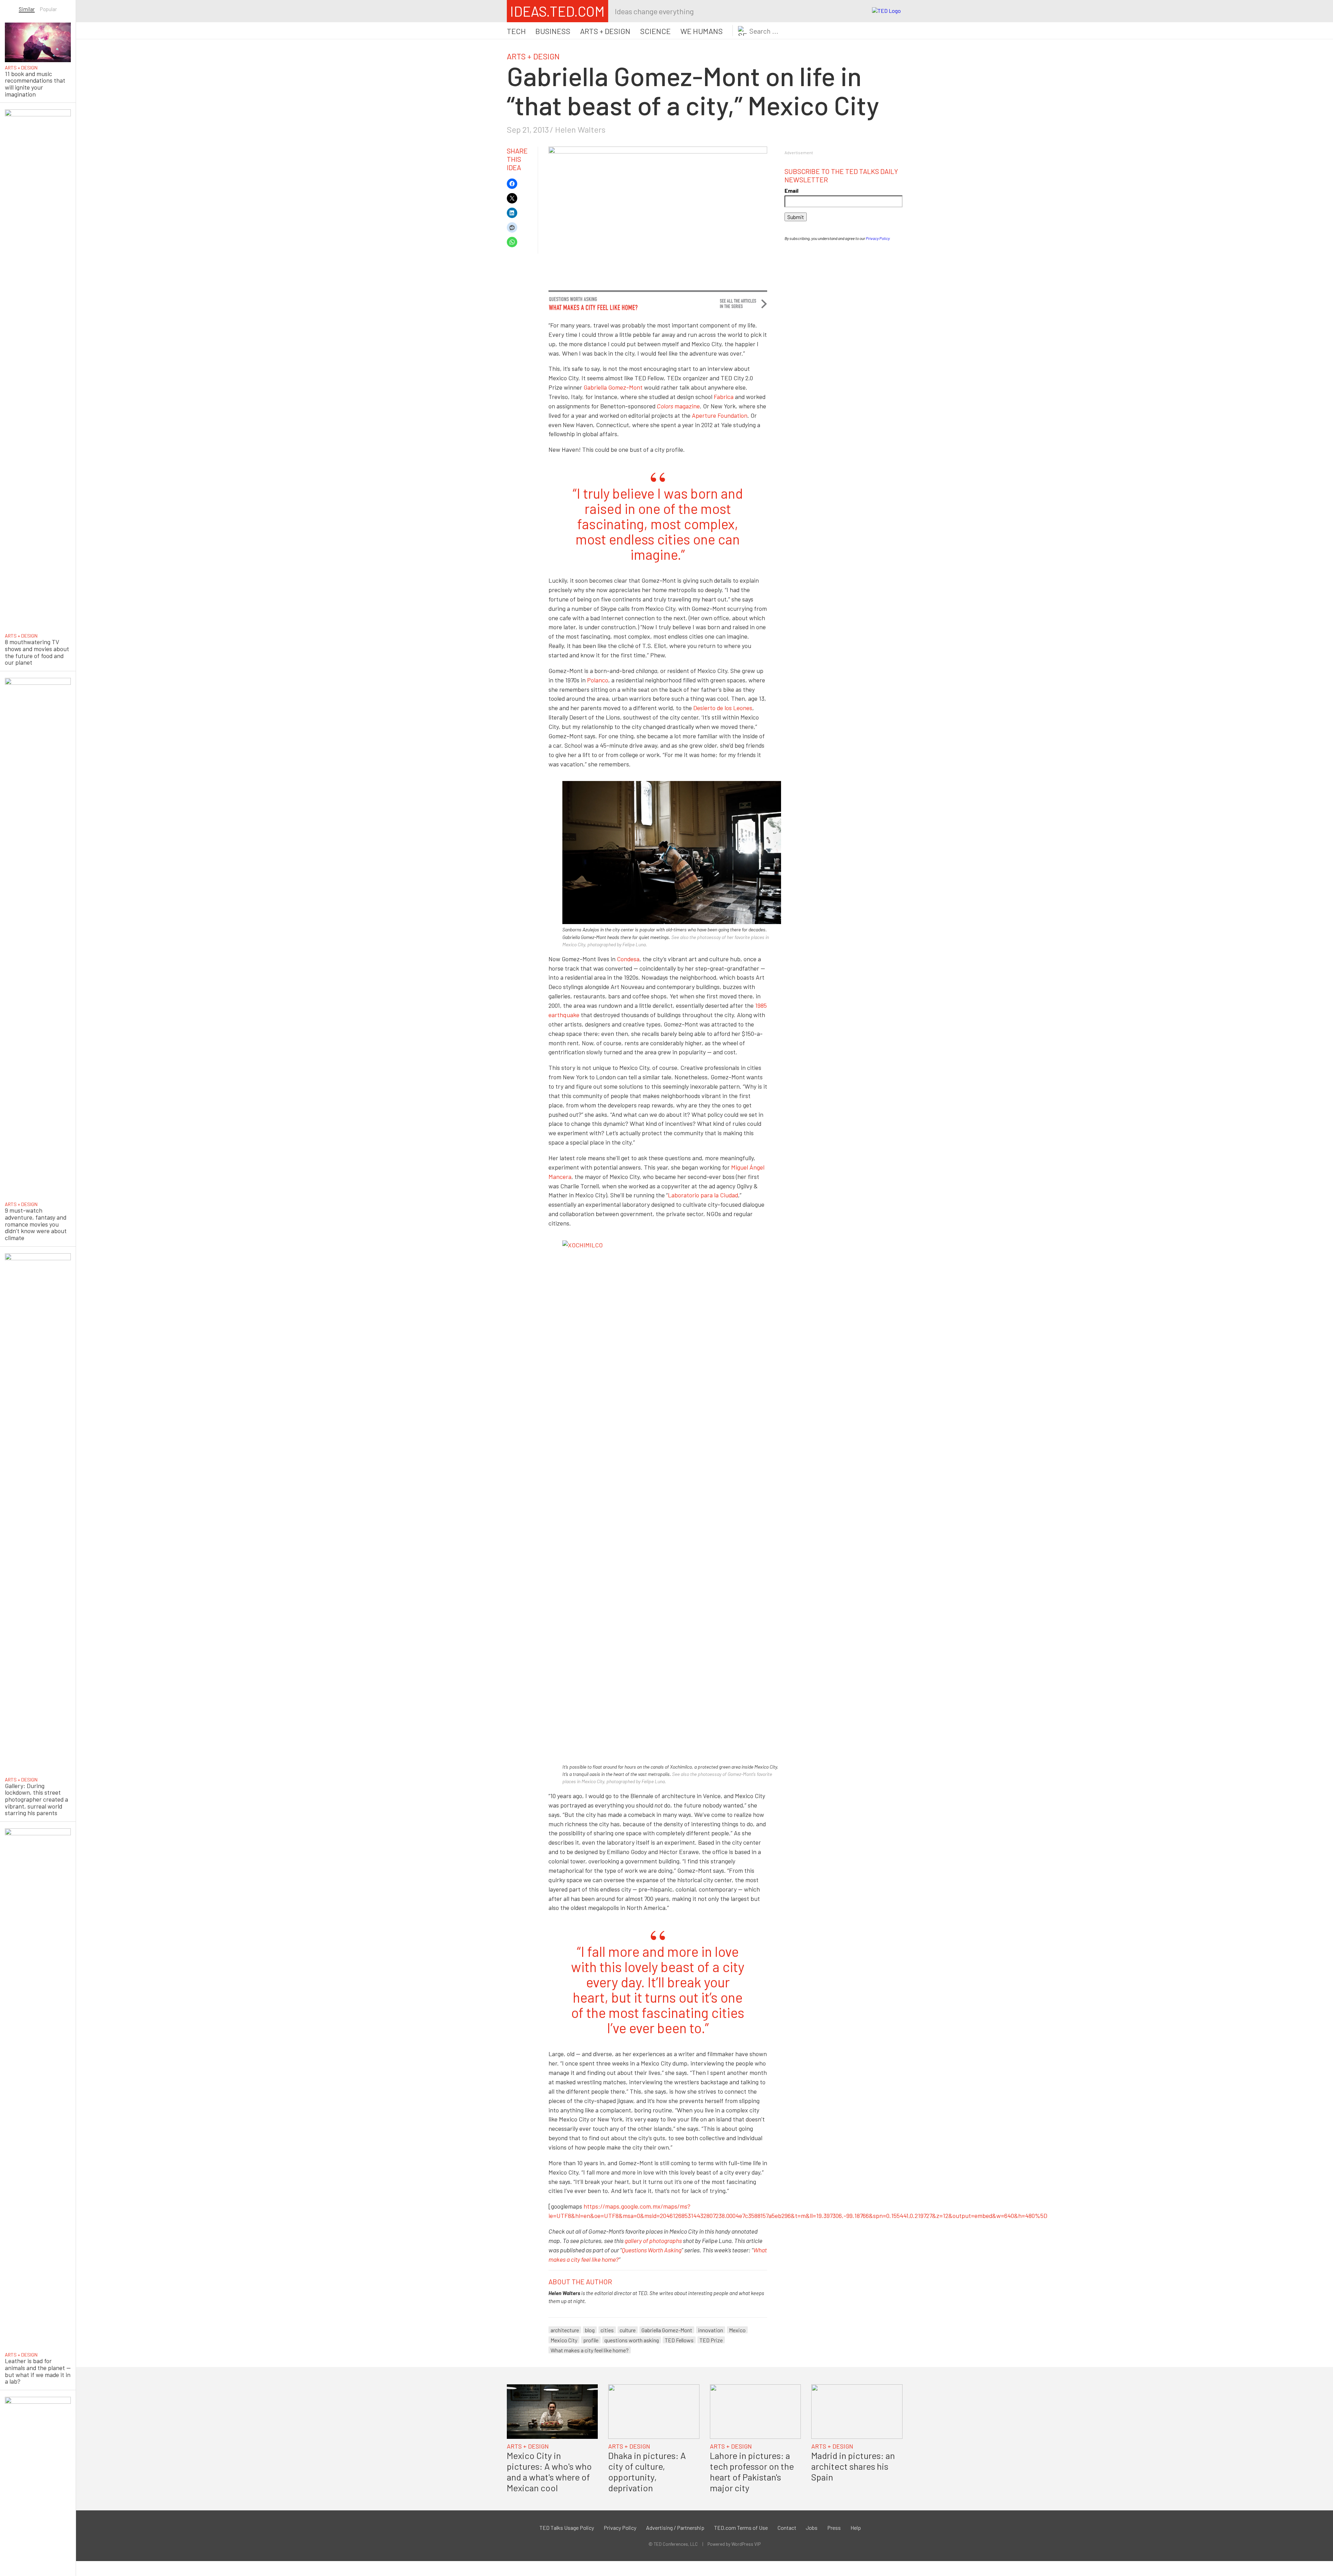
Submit (796, 217)
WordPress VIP (746, 2544)
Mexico (737, 2330)
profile (591, 2340)
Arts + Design (605, 31)
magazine (678, 406)
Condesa (628, 959)
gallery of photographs (653, 2241)
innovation (711, 2330)
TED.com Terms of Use (741, 2528)
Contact (787, 2528)
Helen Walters (580, 129)
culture (628, 2330)
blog (590, 2330)
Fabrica (724, 397)
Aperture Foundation (720, 415)
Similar (27, 9)
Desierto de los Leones (723, 708)
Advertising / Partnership (675, 2528)
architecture (565, 2330)
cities (607, 2330)
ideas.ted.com (557, 11)
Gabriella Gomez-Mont (613, 387)
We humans (702, 31)
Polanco (598, 680)
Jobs (812, 2528)
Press (834, 2528)
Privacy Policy (878, 238)
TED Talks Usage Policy (567, 2528)
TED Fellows (679, 2340)
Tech (516, 31)
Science (655, 31)
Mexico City (564, 2340)
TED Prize (711, 2340)
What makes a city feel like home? (590, 2350)
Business (553, 31)
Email (791, 190)
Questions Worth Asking (652, 2250)
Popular (48, 9)
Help (856, 2528)
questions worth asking (632, 2340)
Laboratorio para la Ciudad (703, 1195)
